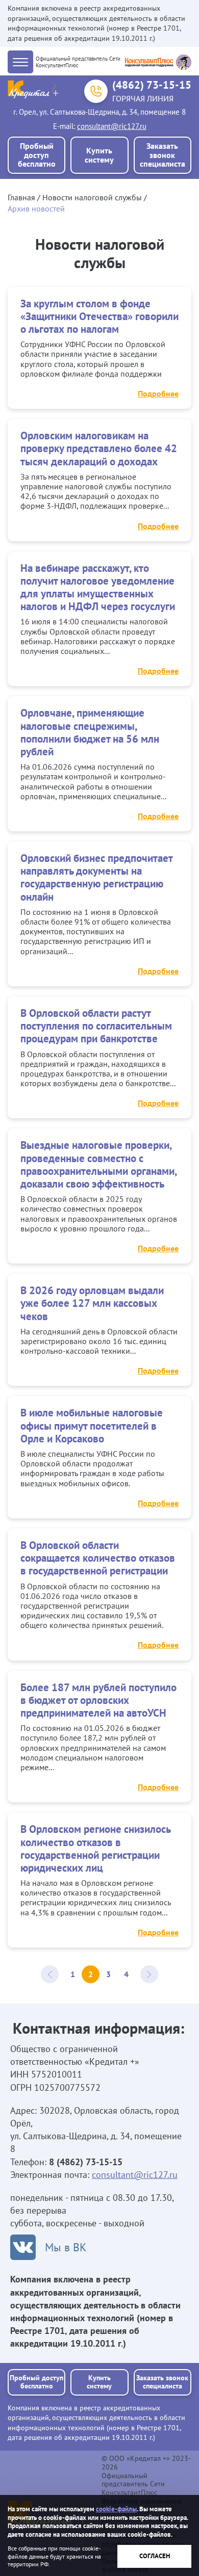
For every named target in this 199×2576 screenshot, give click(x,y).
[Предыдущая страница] (50, 1974)
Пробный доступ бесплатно (37, 155)
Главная (21, 197)
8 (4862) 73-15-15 (86, 2162)
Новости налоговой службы (92, 197)
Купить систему (99, 155)
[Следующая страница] (149, 1974)
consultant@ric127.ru (112, 126)
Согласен (155, 2556)
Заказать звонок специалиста (163, 155)
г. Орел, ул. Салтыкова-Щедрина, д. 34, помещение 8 (99, 112)
